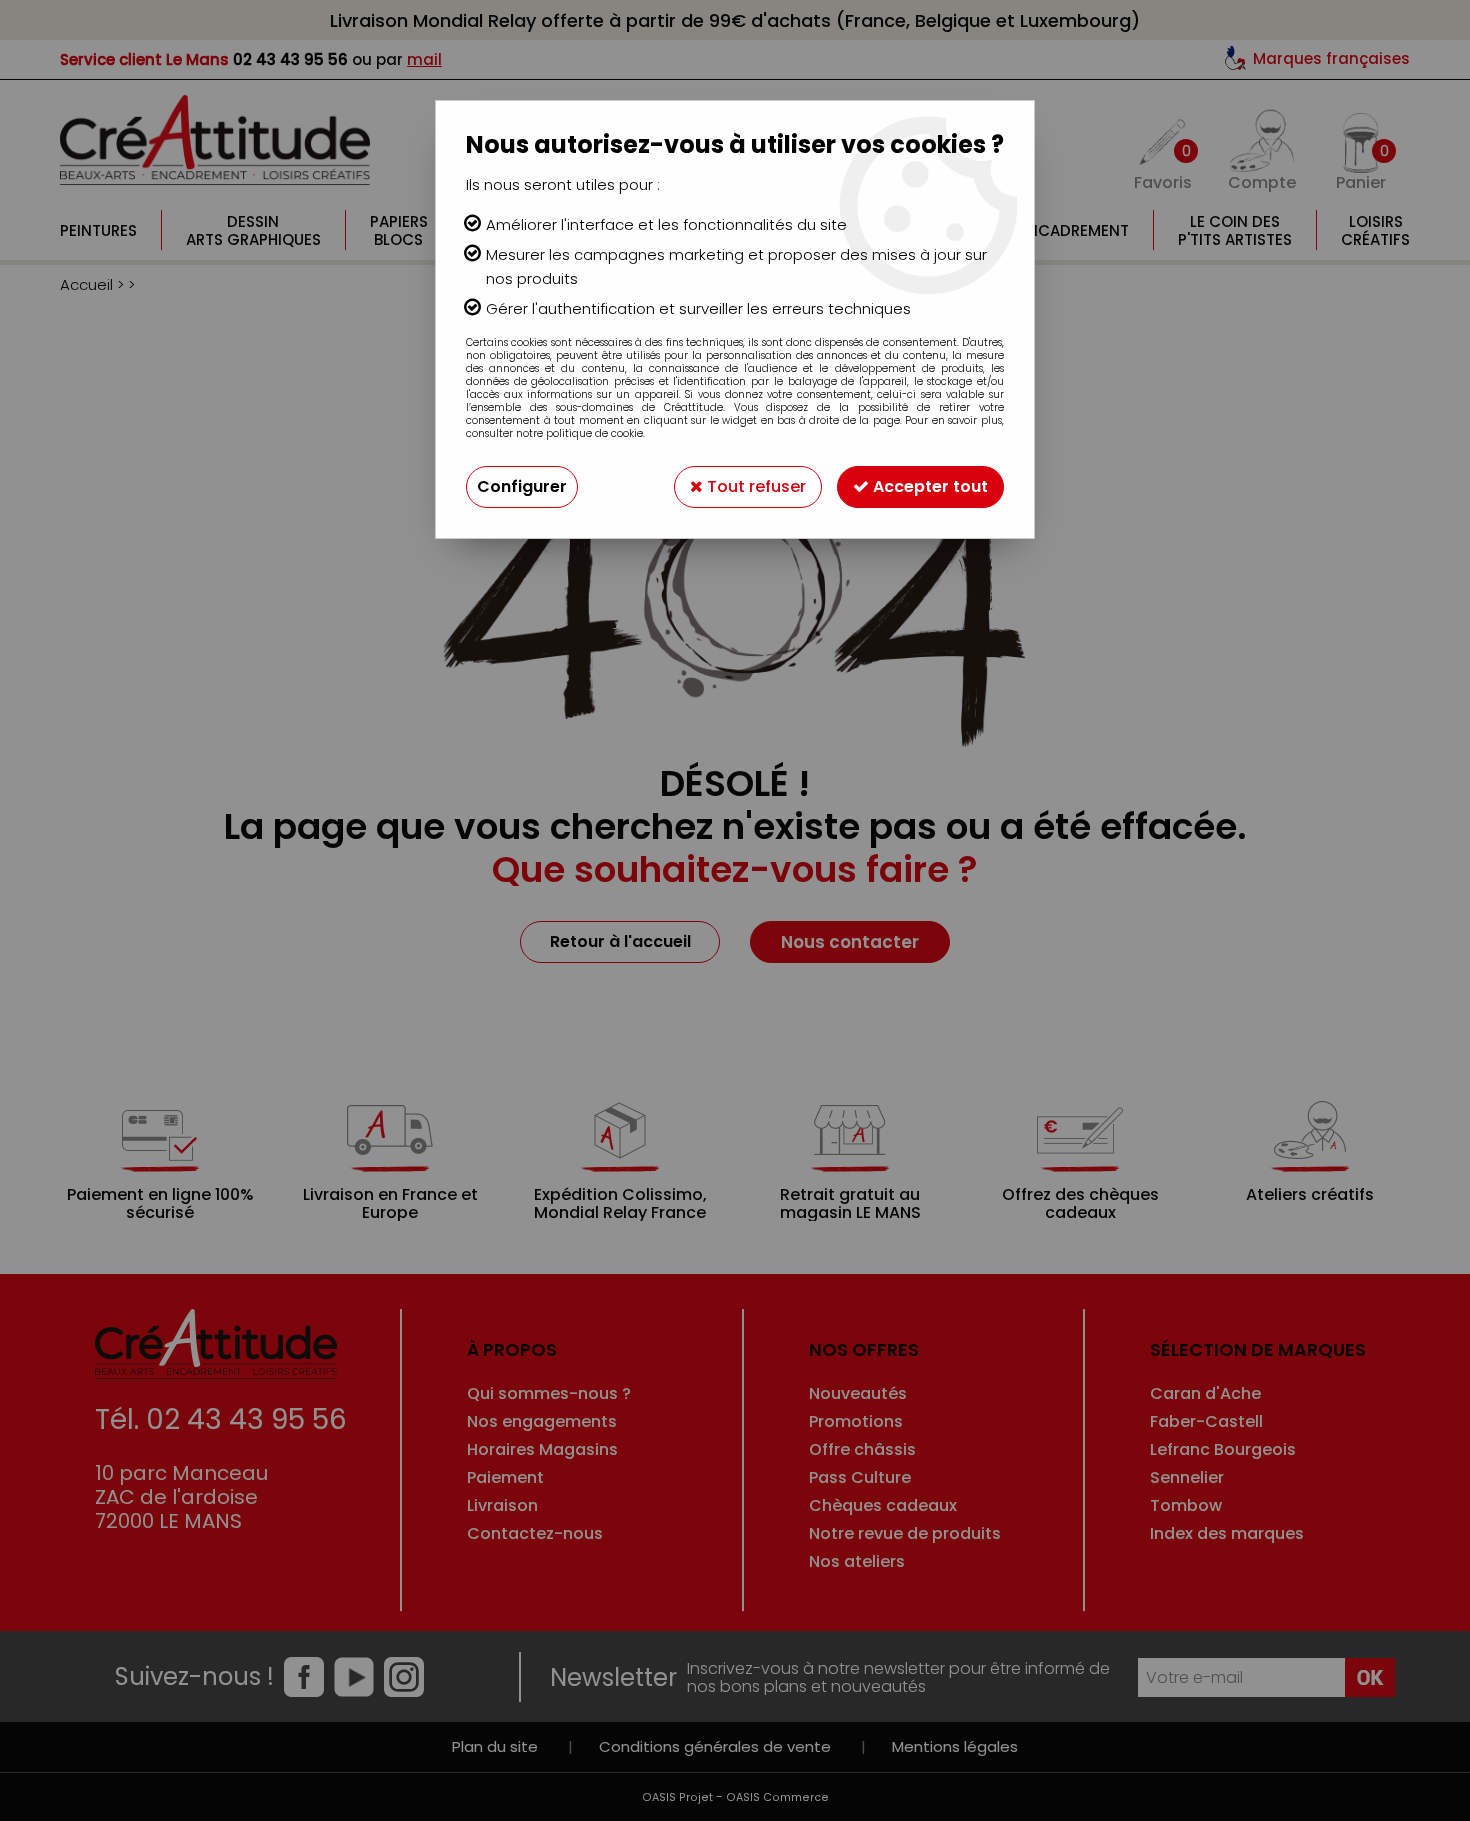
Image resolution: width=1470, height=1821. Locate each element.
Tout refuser (754, 486)
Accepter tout (928, 486)
